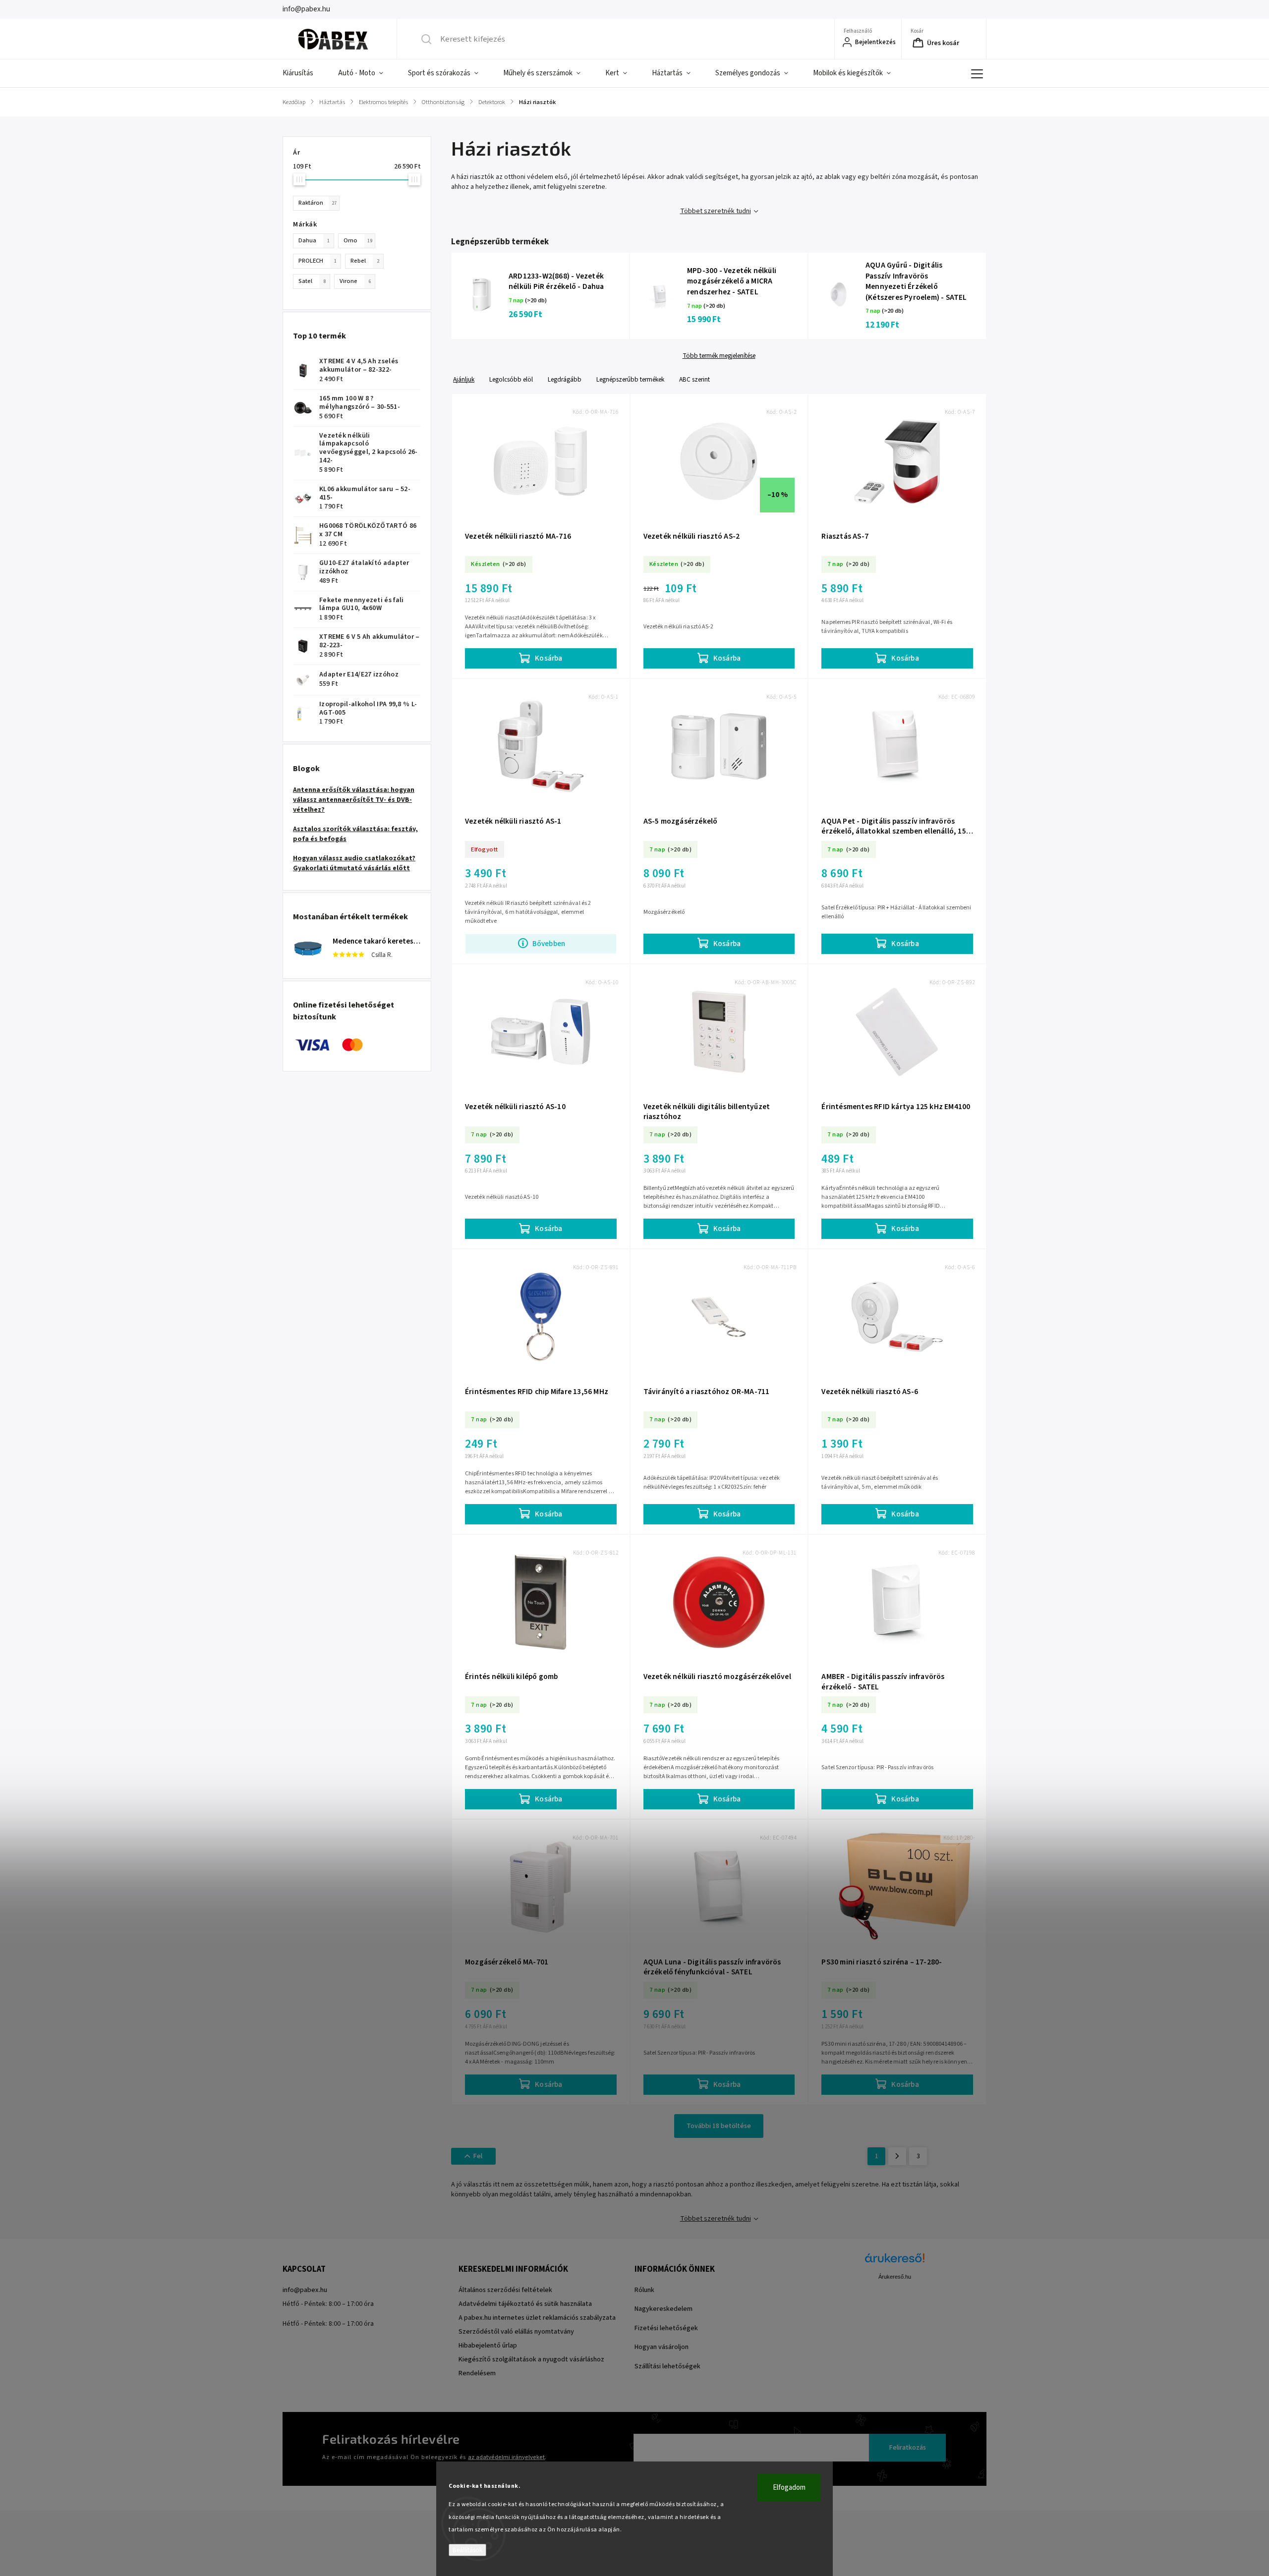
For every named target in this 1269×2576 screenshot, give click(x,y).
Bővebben (549, 944)
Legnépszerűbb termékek (630, 379)
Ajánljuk (464, 379)
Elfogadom (789, 2488)
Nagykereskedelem (663, 2309)
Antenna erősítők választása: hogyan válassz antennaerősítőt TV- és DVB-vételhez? (354, 800)
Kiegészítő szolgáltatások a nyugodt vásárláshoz (531, 2359)
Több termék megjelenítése (719, 356)
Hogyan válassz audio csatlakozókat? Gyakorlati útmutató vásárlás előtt (354, 863)
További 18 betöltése (719, 2126)
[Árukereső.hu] (895, 2263)
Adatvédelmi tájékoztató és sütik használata (525, 2304)
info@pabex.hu (305, 2290)
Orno (358, 240)
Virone (355, 281)
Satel (312, 281)
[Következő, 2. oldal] (897, 2156)
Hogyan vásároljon (662, 2347)
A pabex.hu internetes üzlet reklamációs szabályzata (537, 2318)
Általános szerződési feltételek (505, 2290)
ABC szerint (694, 379)
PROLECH (317, 261)
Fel (478, 2156)
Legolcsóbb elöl (511, 379)
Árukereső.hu (895, 2277)
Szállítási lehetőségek (667, 2366)
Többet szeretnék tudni (716, 211)
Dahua (314, 240)
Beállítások (467, 2550)
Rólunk (644, 2290)
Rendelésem (477, 2373)
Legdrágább (565, 379)
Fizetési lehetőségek (666, 2328)
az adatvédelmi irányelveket (506, 2457)
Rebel (365, 261)
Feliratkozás (908, 2448)
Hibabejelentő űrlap (488, 2346)
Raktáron (317, 203)
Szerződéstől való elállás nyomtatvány (516, 2332)
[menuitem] (304, 73)
